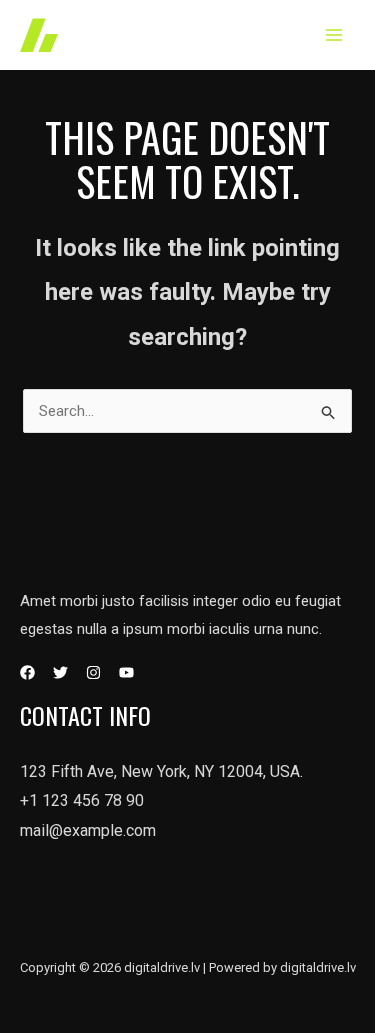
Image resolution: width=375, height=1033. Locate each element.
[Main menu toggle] (334, 35)
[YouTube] (126, 672)
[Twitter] (60, 672)
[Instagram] (93, 672)
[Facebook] (27, 672)
